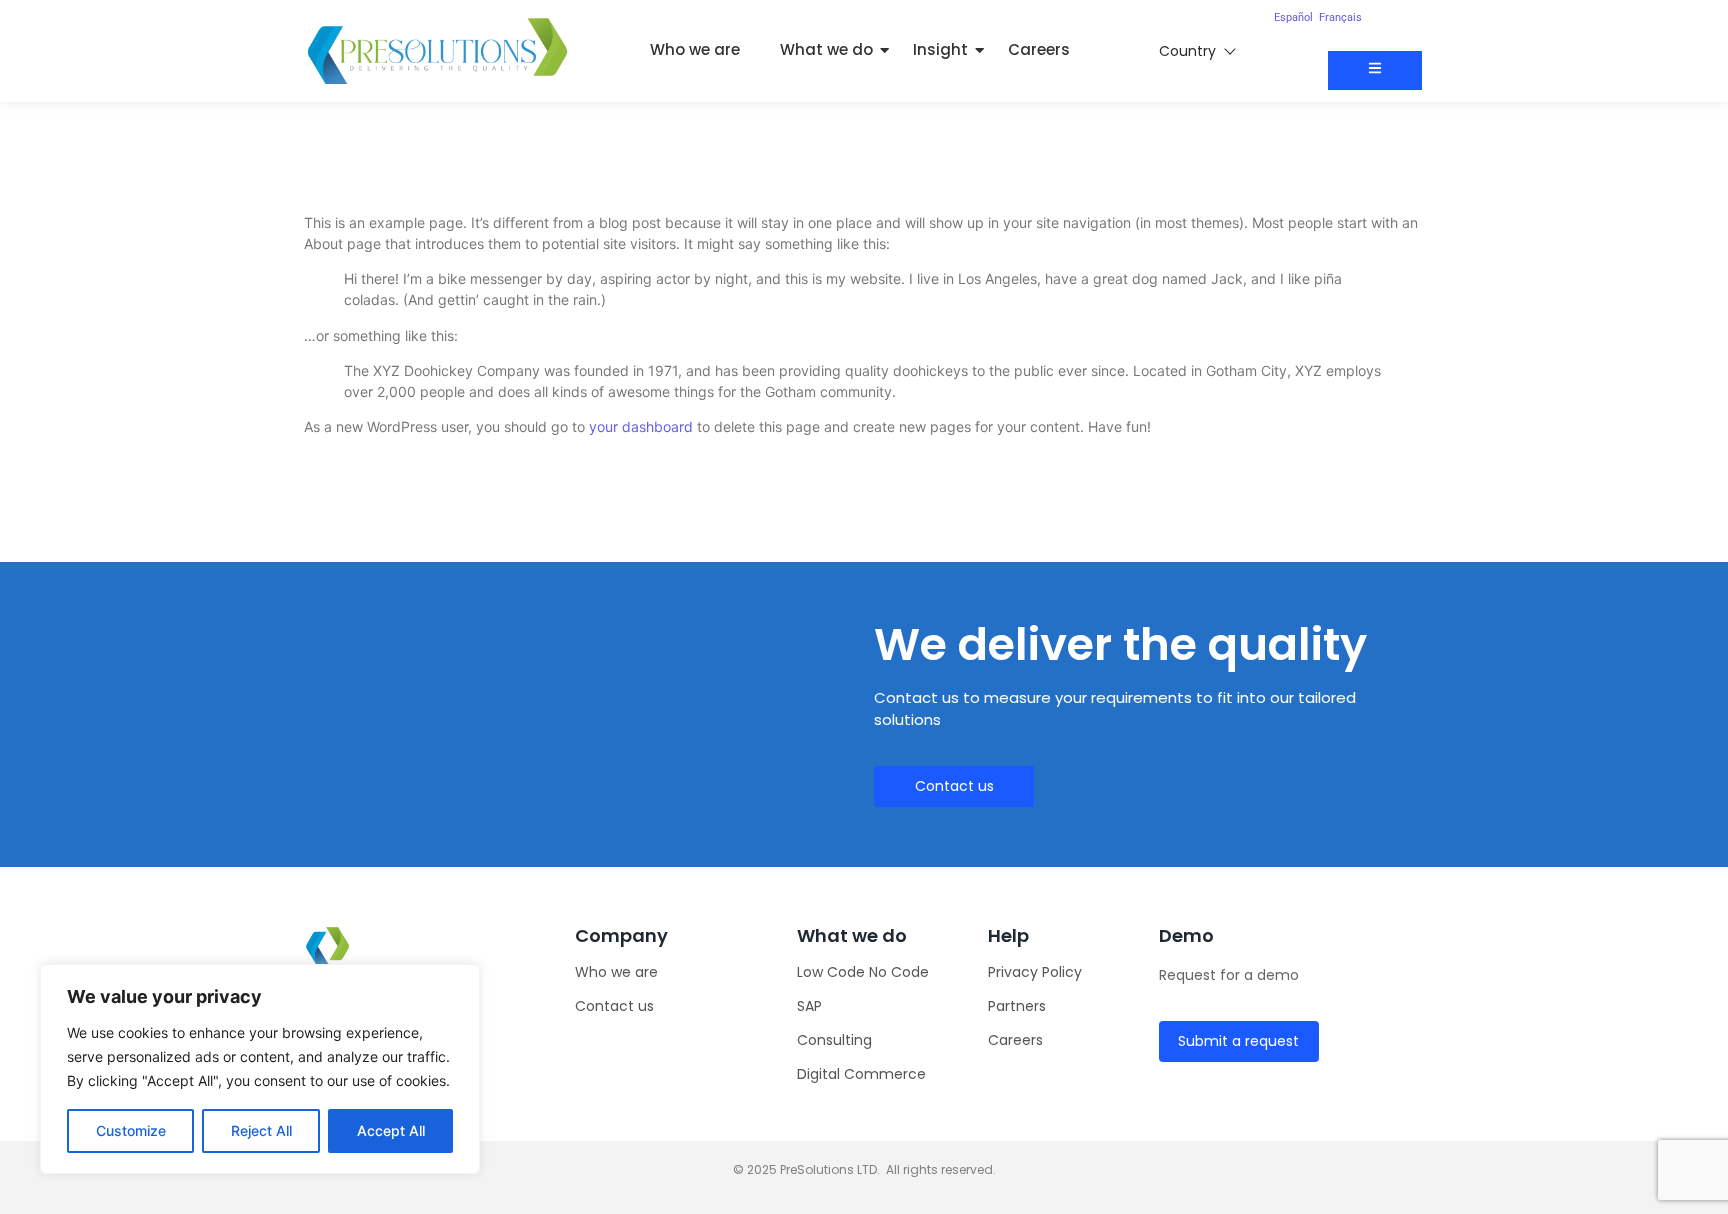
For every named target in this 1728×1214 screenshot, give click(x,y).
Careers (1039, 49)
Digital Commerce (861, 1074)
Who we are (695, 49)
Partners (1017, 1006)
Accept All (391, 1130)
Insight (940, 49)
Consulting (834, 1040)
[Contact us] (1375, 70)
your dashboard (641, 426)
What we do (826, 49)
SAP (809, 1006)
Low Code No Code (863, 972)
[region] (260, 1069)
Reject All (261, 1130)
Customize (131, 1130)
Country (1187, 51)
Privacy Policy (1035, 972)
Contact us (614, 1006)
